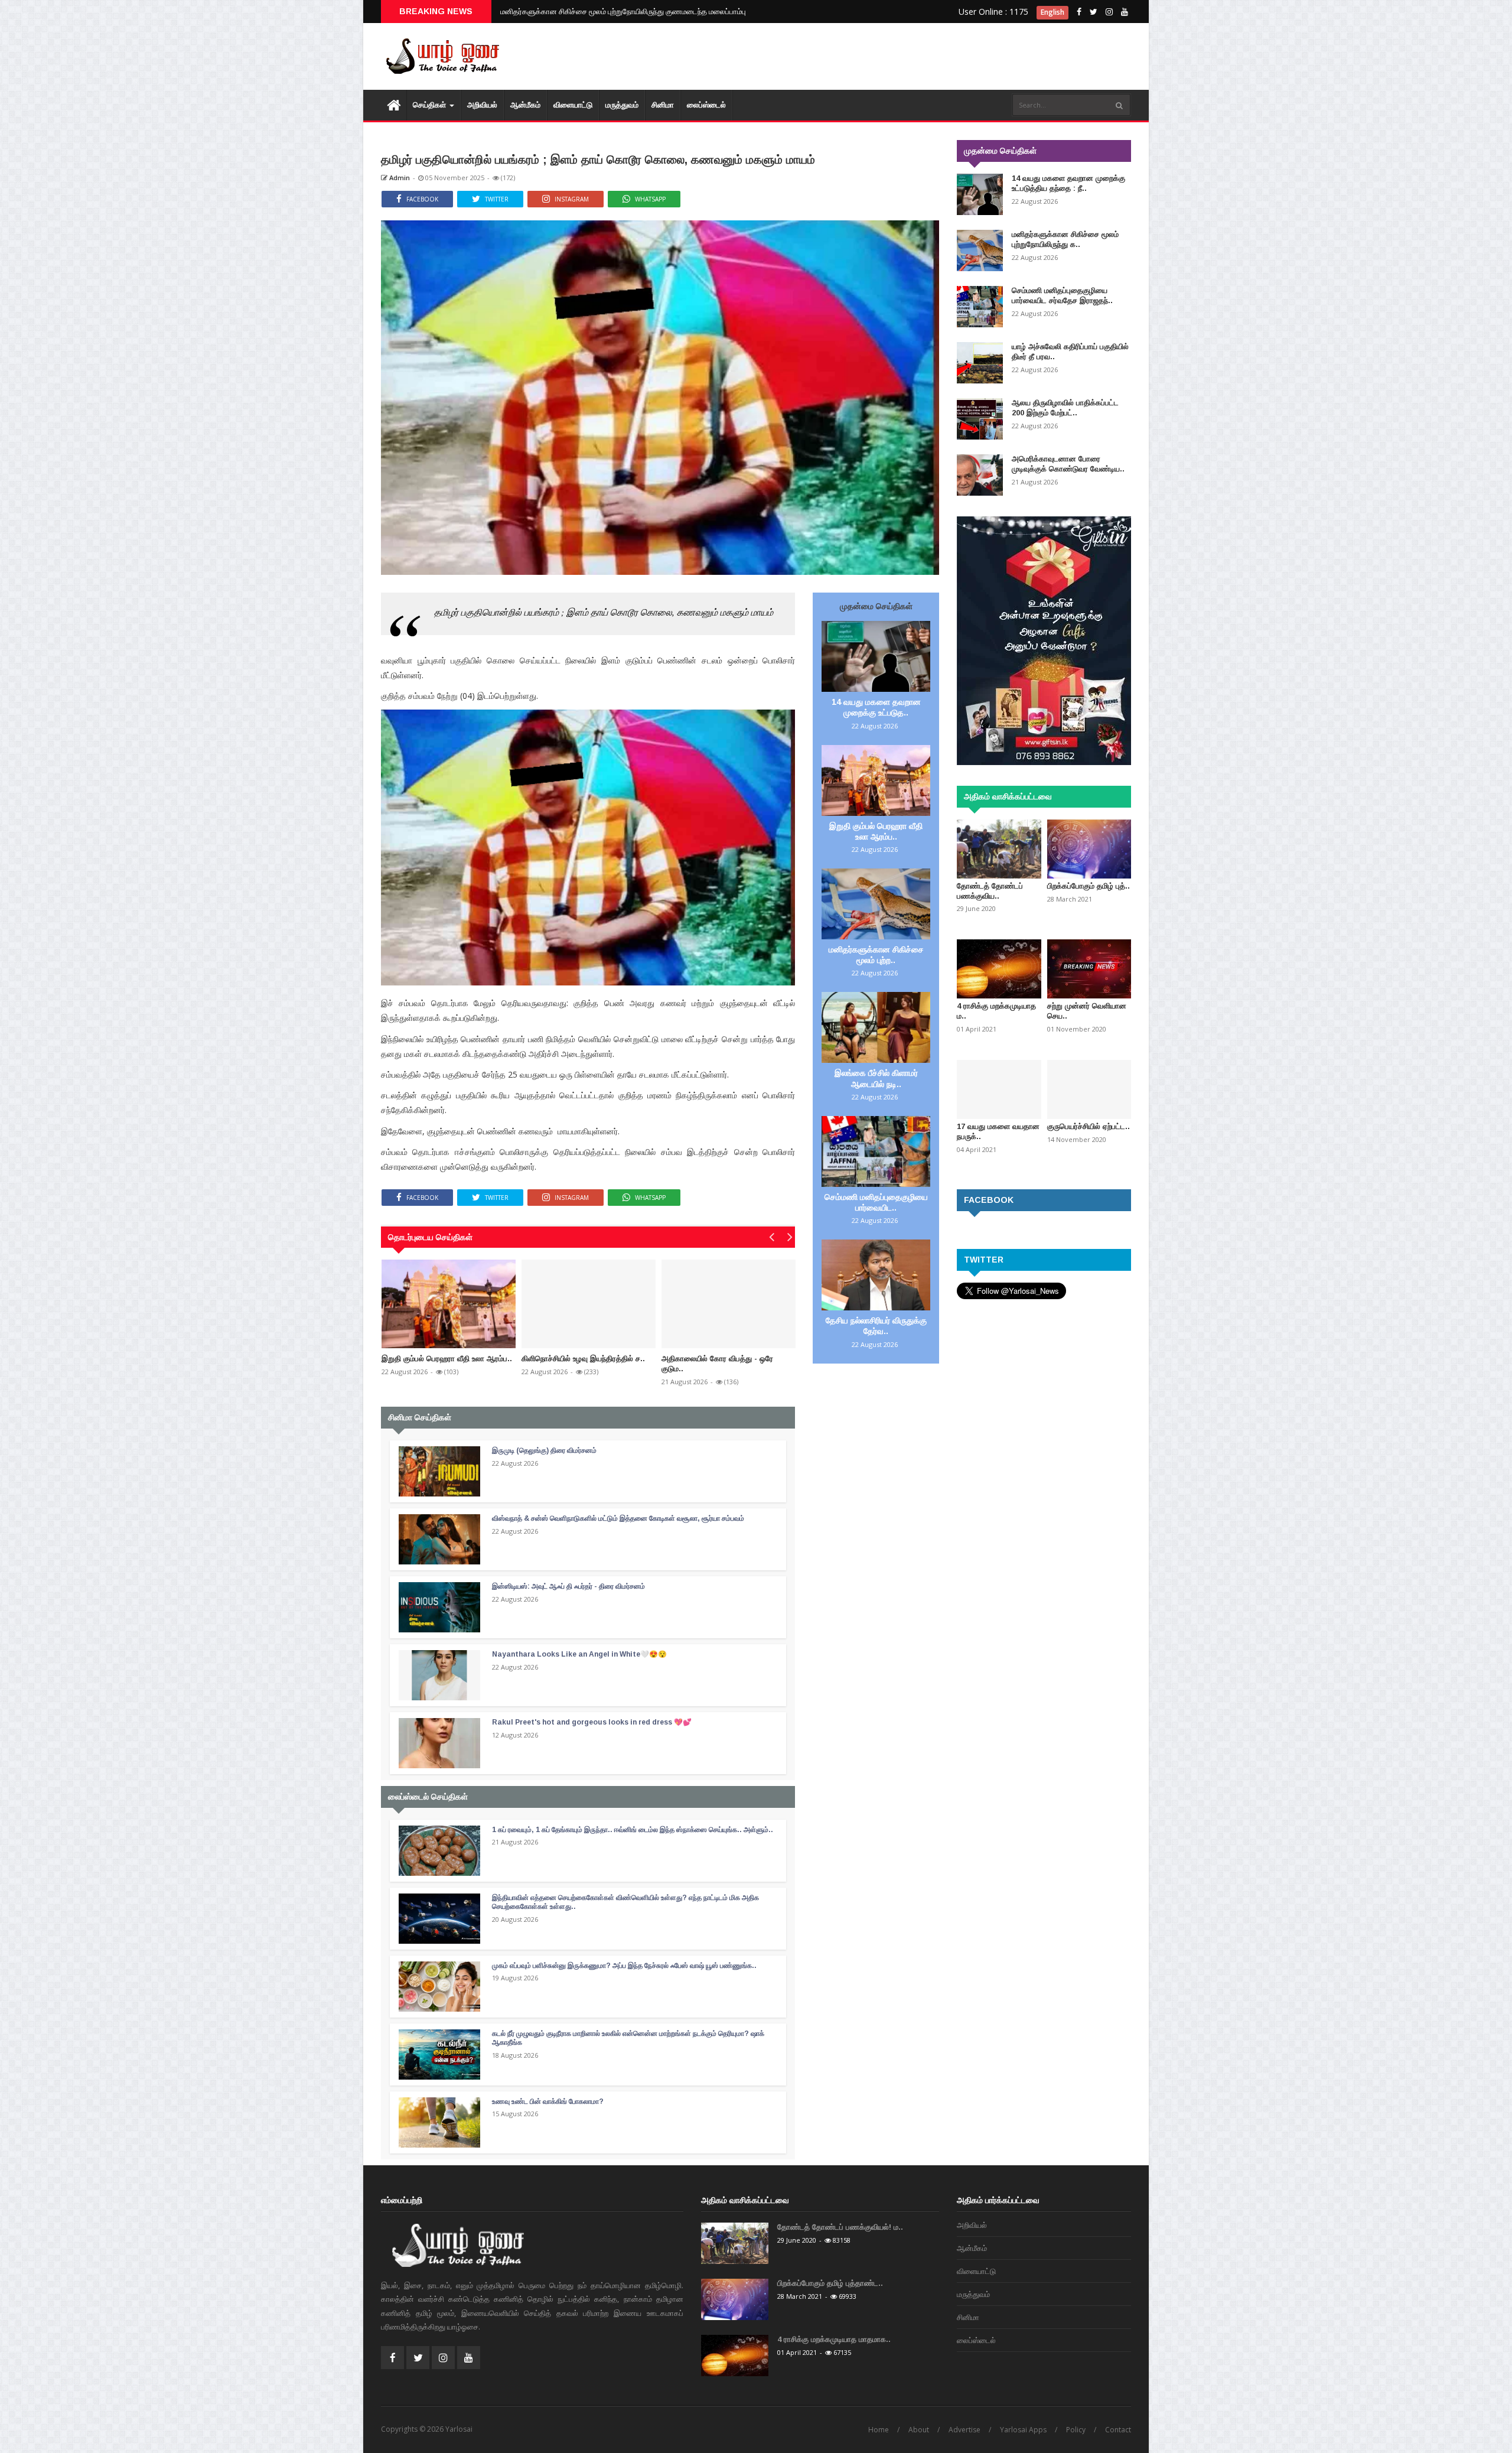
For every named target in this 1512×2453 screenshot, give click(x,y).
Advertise (964, 2430)
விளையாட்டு (573, 105)
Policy (1076, 2430)
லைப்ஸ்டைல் (706, 105)
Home (879, 2430)
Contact (1118, 2430)
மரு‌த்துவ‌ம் (622, 105)
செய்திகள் (431, 105)
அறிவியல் (482, 105)
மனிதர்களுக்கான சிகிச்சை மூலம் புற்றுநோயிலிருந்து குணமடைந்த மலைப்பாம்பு (623, 11)
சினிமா (663, 105)
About (919, 2430)
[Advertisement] (915, 59)
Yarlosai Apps (1023, 2430)
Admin (399, 178)
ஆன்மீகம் (525, 105)
